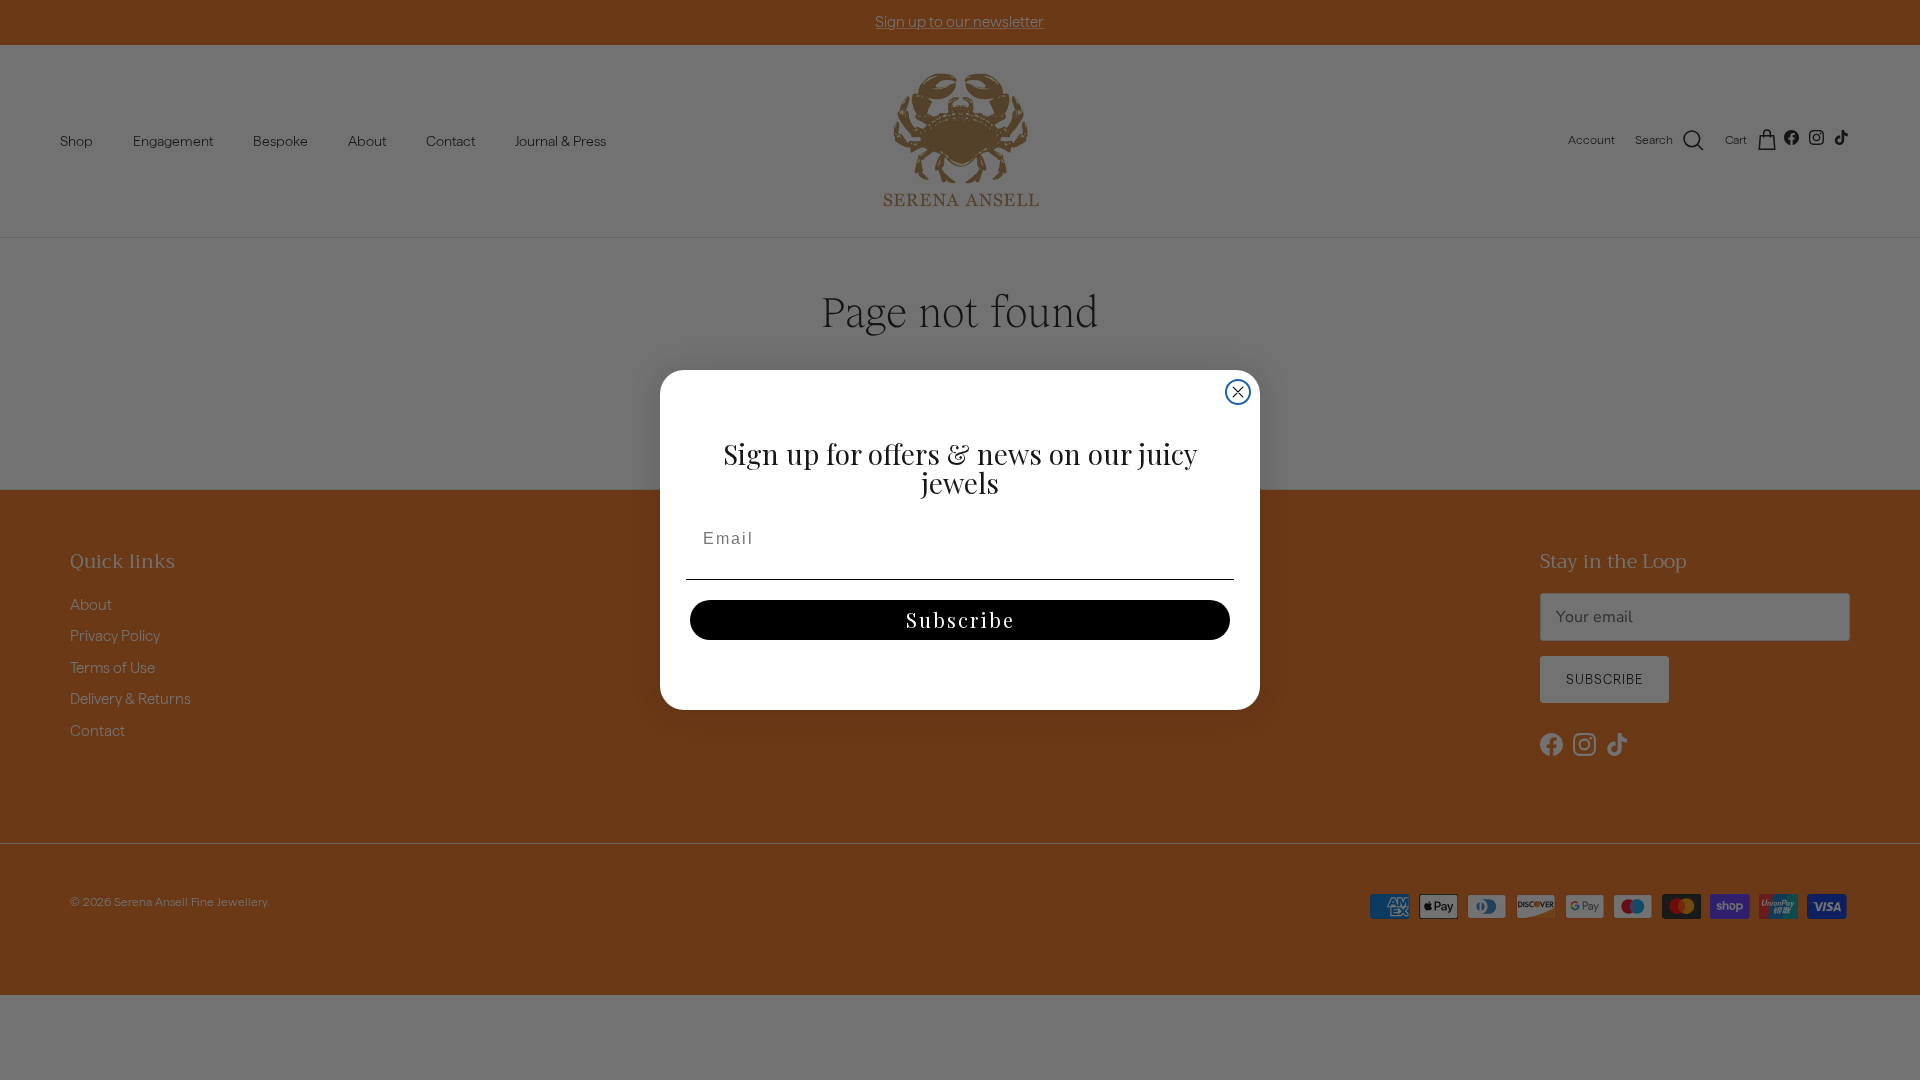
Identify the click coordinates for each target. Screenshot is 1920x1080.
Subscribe (960, 619)
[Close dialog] (1238, 392)
